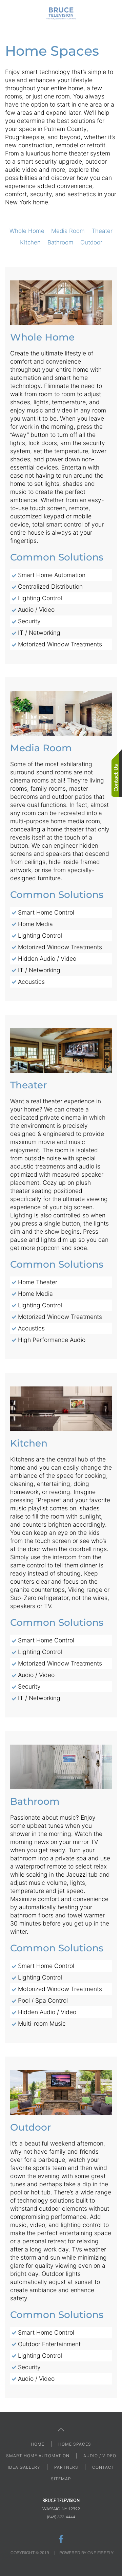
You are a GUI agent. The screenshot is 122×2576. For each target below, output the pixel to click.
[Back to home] (61, 14)
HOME (38, 2444)
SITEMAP (61, 2479)
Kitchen (30, 242)
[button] (8, 14)
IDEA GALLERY (24, 2467)
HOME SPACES (75, 2444)
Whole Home (27, 231)
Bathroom (60, 242)
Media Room (68, 231)
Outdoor (91, 242)
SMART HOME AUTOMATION (38, 2456)
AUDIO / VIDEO (100, 2456)
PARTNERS (66, 2467)
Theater (102, 231)
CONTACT (103, 2467)
